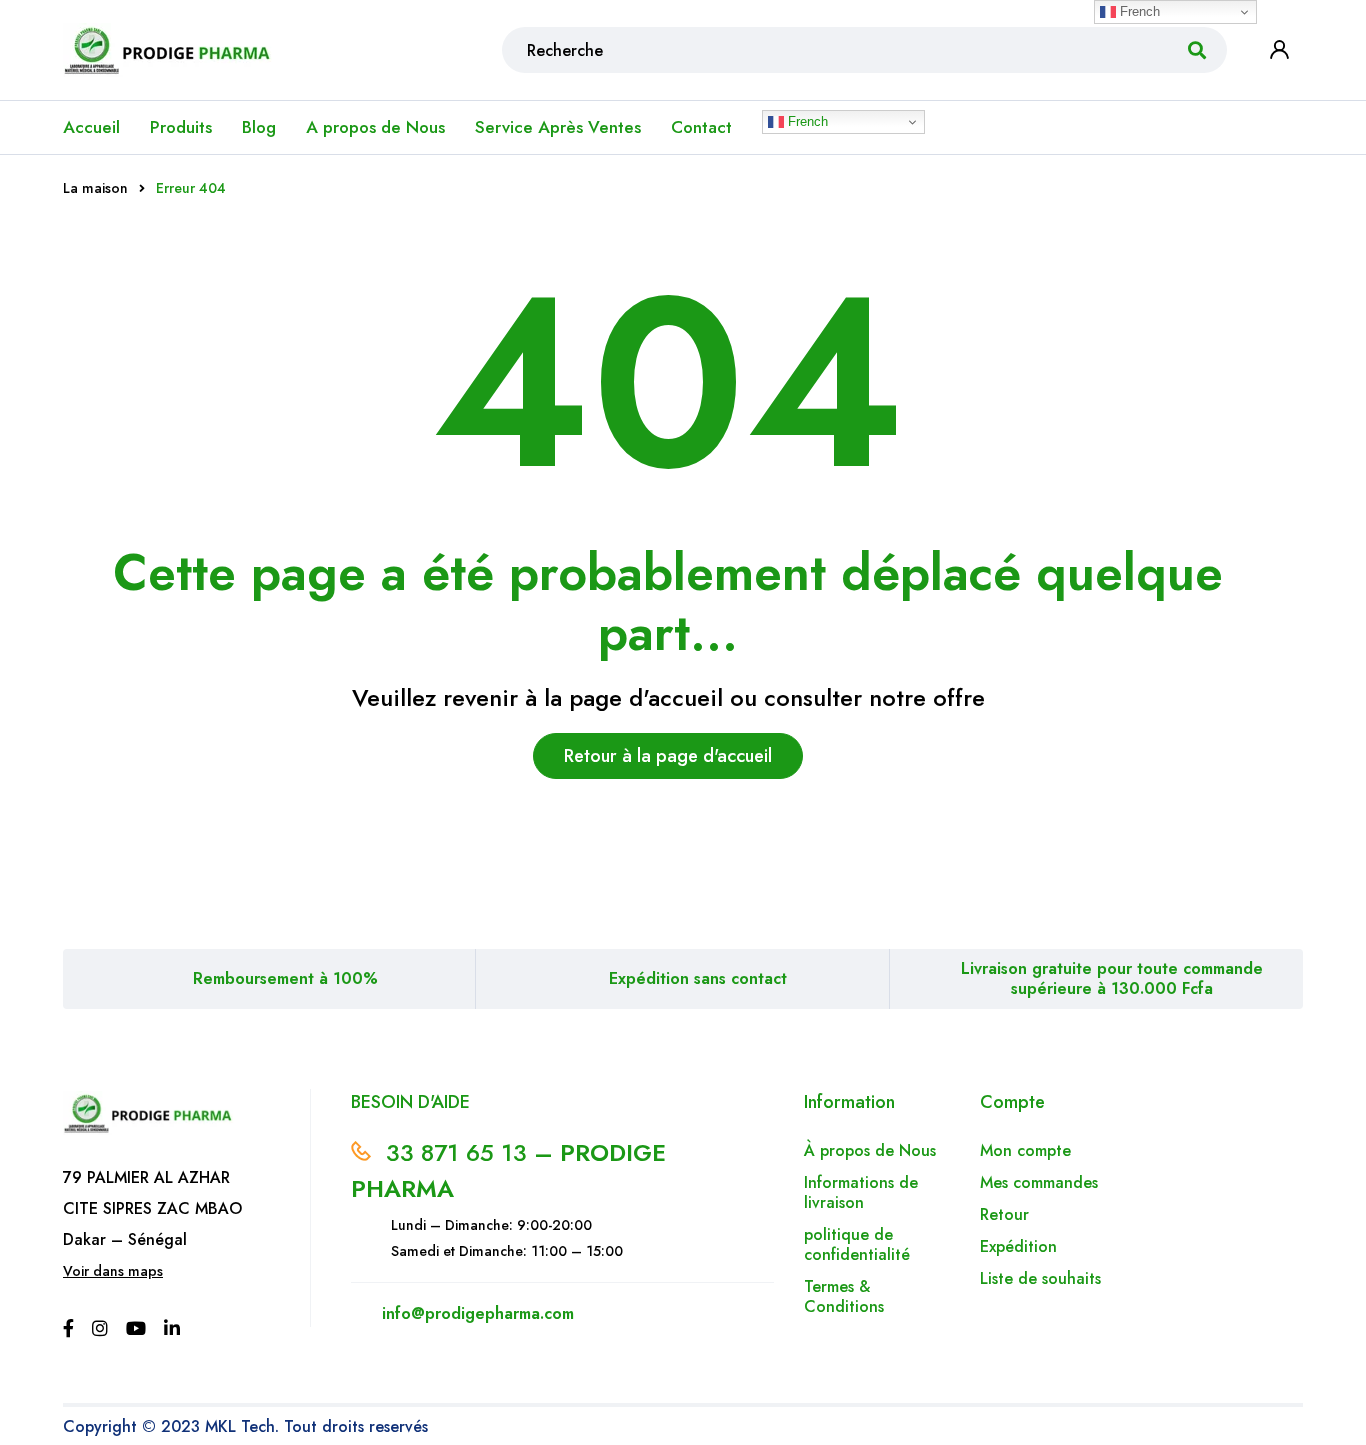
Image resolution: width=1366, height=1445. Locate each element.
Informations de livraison (861, 1192)
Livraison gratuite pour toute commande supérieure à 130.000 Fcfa (1112, 978)
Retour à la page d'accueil (668, 756)
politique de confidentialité (857, 1244)
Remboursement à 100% (285, 978)
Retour (1007, 1214)
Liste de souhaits (1040, 1278)
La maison (95, 188)
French (806, 121)
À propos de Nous (870, 1150)
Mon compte (1025, 1150)
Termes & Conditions (844, 1296)
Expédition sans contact (698, 978)
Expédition (1018, 1246)
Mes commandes (1039, 1182)
